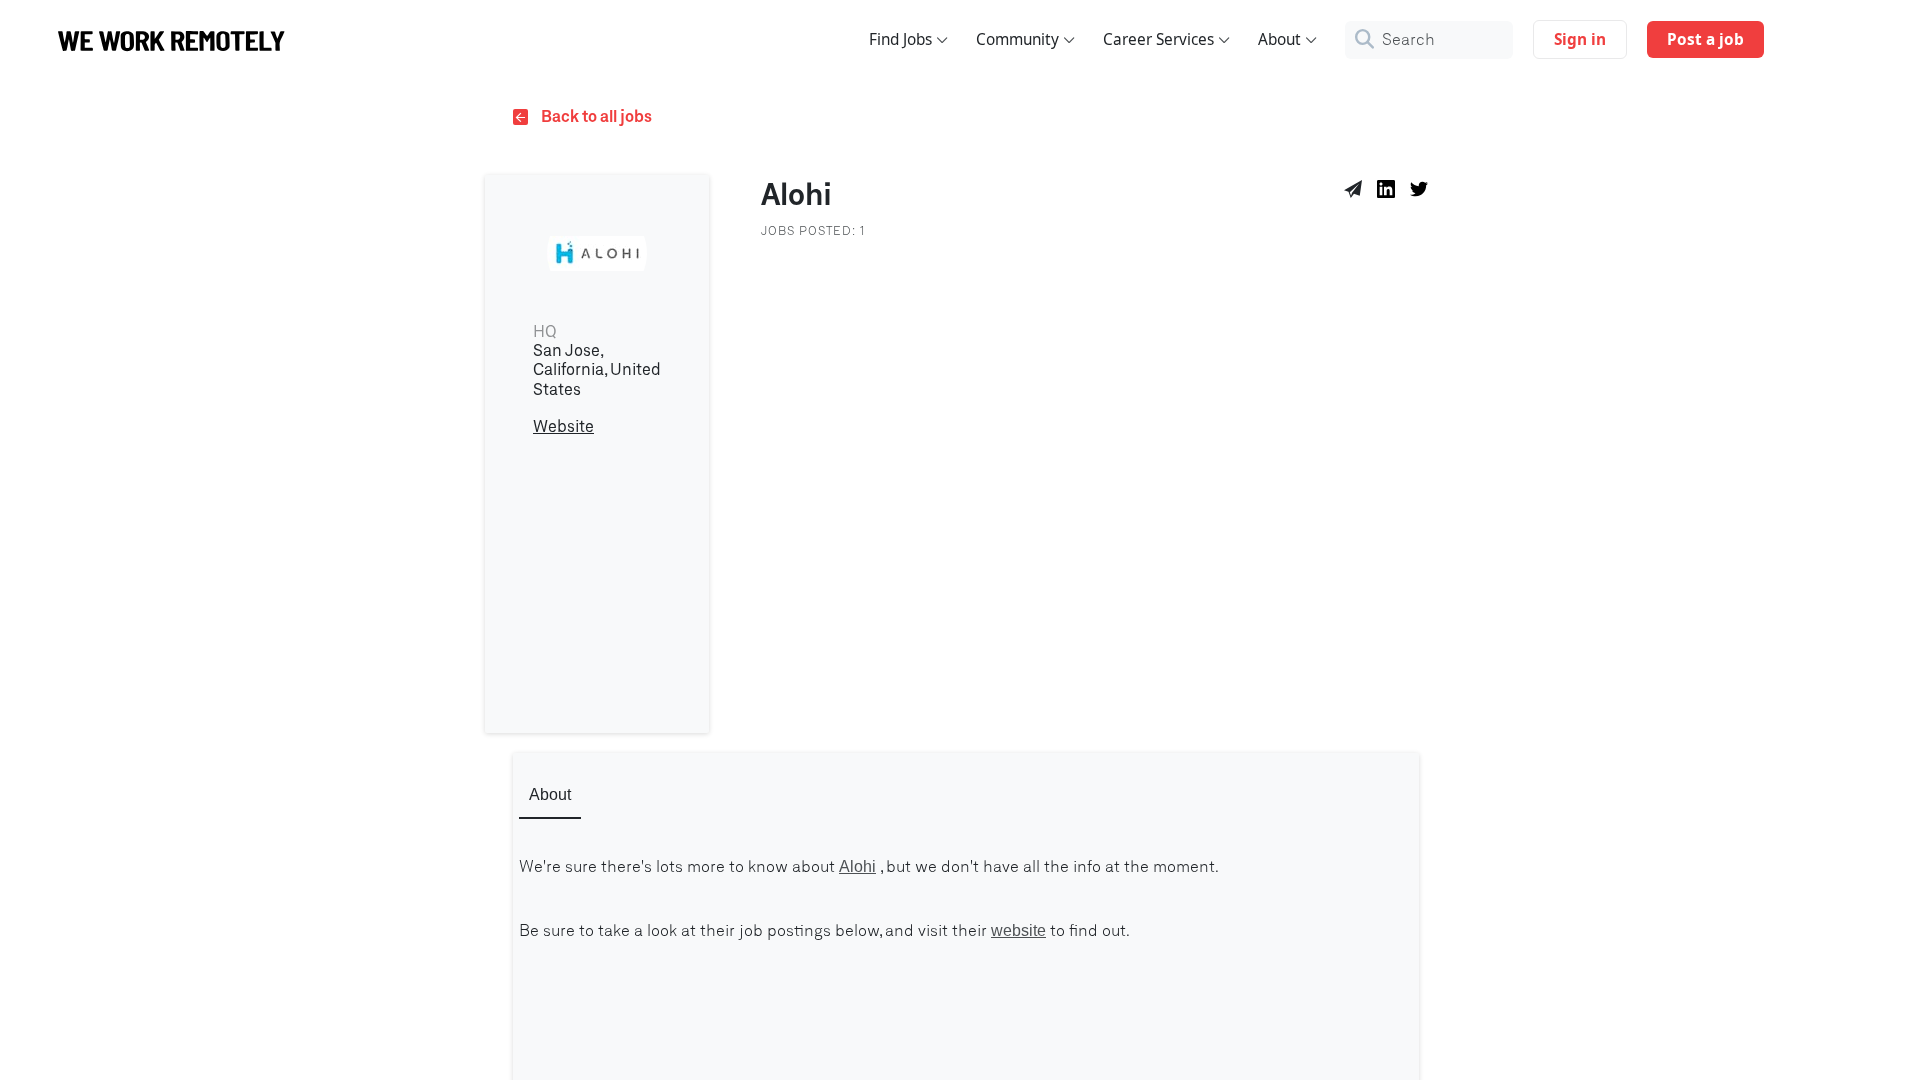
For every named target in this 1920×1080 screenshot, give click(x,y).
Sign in (1580, 39)
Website (563, 427)
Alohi (857, 866)
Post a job (1705, 39)
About (1279, 39)
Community (1017, 39)
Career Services (1158, 39)
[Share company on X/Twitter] (1422, 192)
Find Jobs (900, 39)
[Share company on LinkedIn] (1389, 192)
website (1018, 930)
